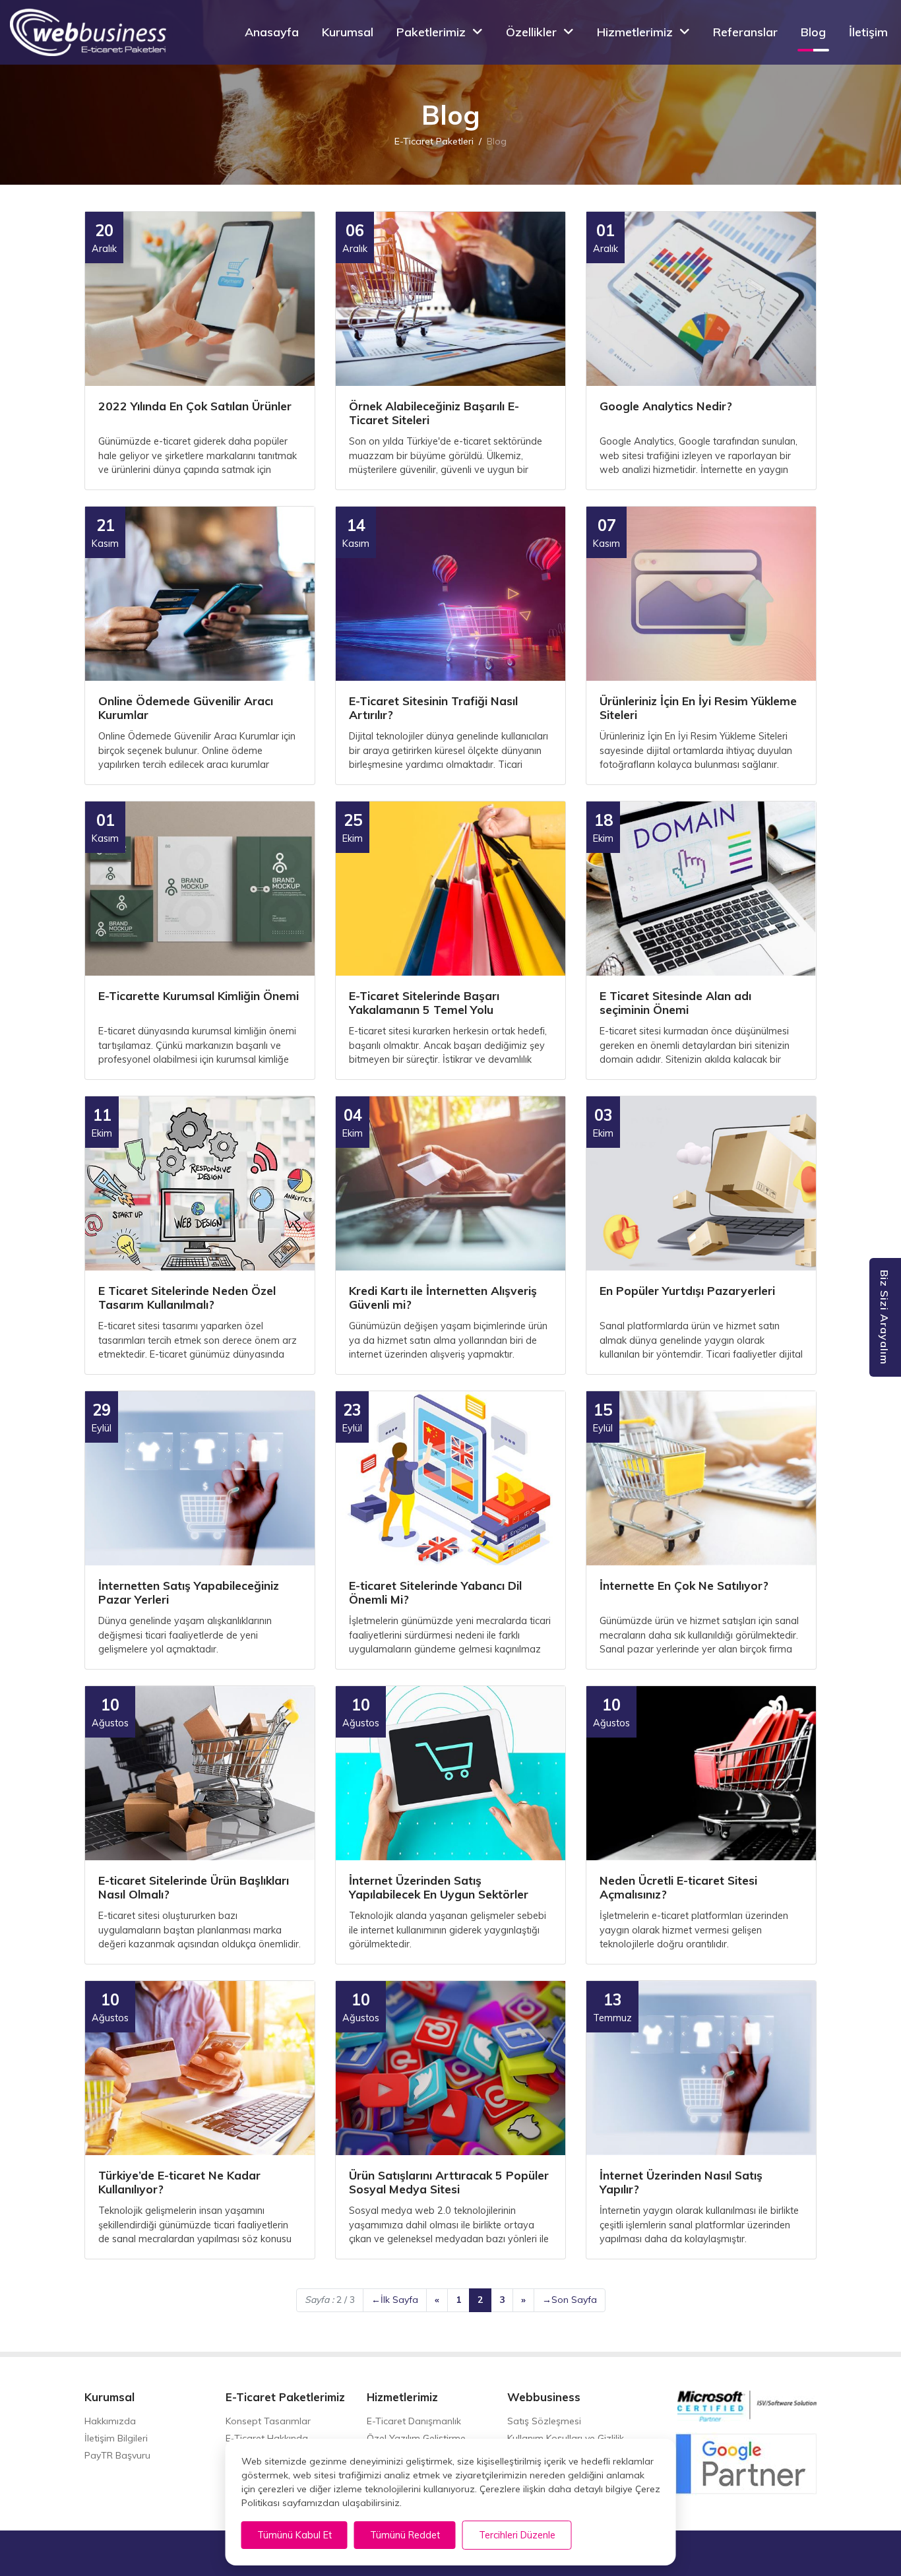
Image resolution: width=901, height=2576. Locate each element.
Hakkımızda (110, 2421)
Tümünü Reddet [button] (405, 2535)
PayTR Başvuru (117, 2455)
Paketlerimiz (431, 32)
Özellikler (531, 32)
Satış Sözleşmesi (544, 2421)
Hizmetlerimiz (635, 32)
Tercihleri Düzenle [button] (517, 2535)
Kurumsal (348, 32)
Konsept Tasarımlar (268, 2421)
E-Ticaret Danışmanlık (414, 2421)
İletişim (868, 32)
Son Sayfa (570, 2300)
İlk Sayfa (395, 2300)
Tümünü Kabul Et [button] (295, 2535)
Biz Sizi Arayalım (885, 1317)
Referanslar (745, 32)
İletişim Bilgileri (116, 2438)
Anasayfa (272, 32)
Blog (813, 32)
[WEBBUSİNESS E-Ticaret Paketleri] (88, 32)
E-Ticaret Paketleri (434, 142)
